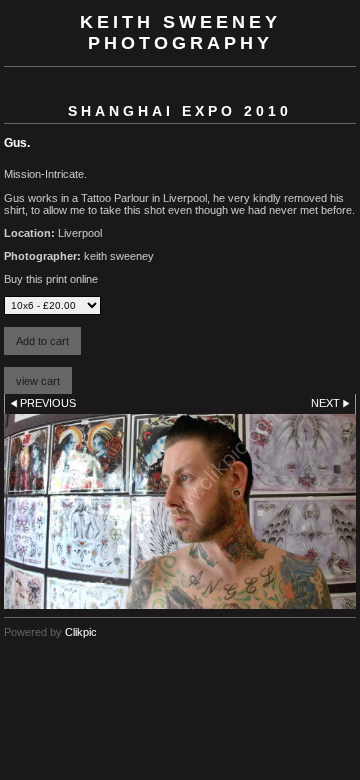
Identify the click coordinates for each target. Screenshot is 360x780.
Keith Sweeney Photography (180, 32)
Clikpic (81, 632)
